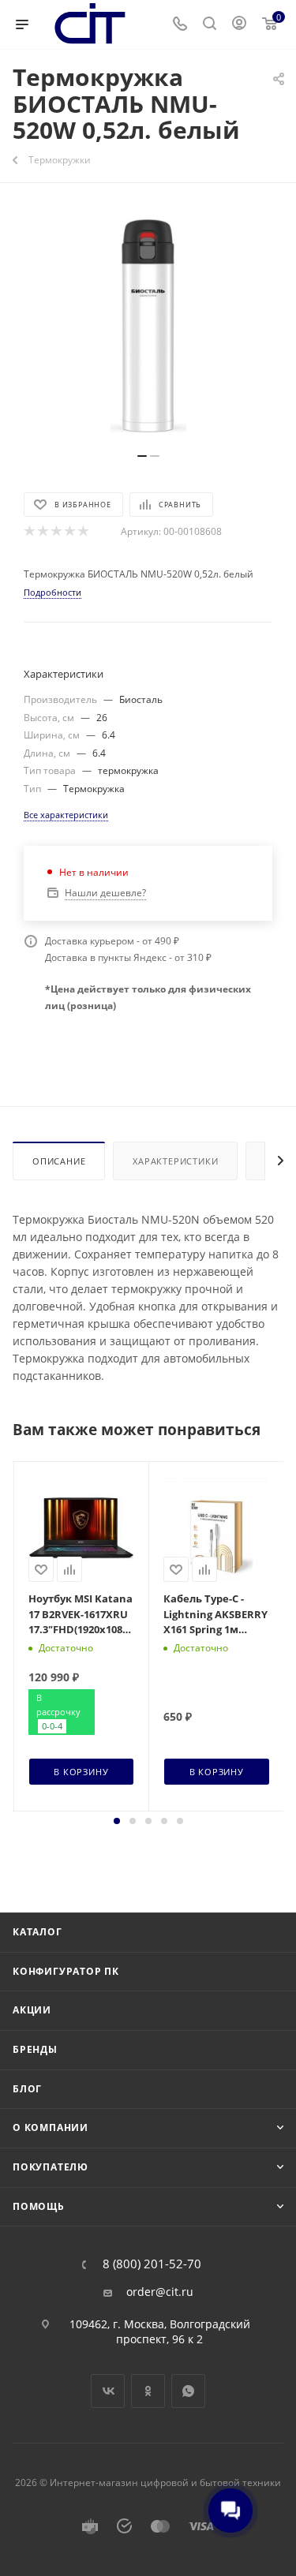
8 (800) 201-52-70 (152, 2264)
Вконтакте (108, 2391)
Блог (27, 2089)
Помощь (39, 2206)
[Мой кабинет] (239, 25)
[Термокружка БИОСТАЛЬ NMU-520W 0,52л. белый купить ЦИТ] (148, 326)
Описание (59, 1161)
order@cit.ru (160, 2292)
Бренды (35, 2049)
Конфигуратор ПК (66, 1971)
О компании (51, 2127)
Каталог (37, 1932)
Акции (32, 2010)
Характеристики (175, 1161)
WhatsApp (188, 2391)
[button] (117, 1821)
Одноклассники (148, 2391)
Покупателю (51, 2167)
